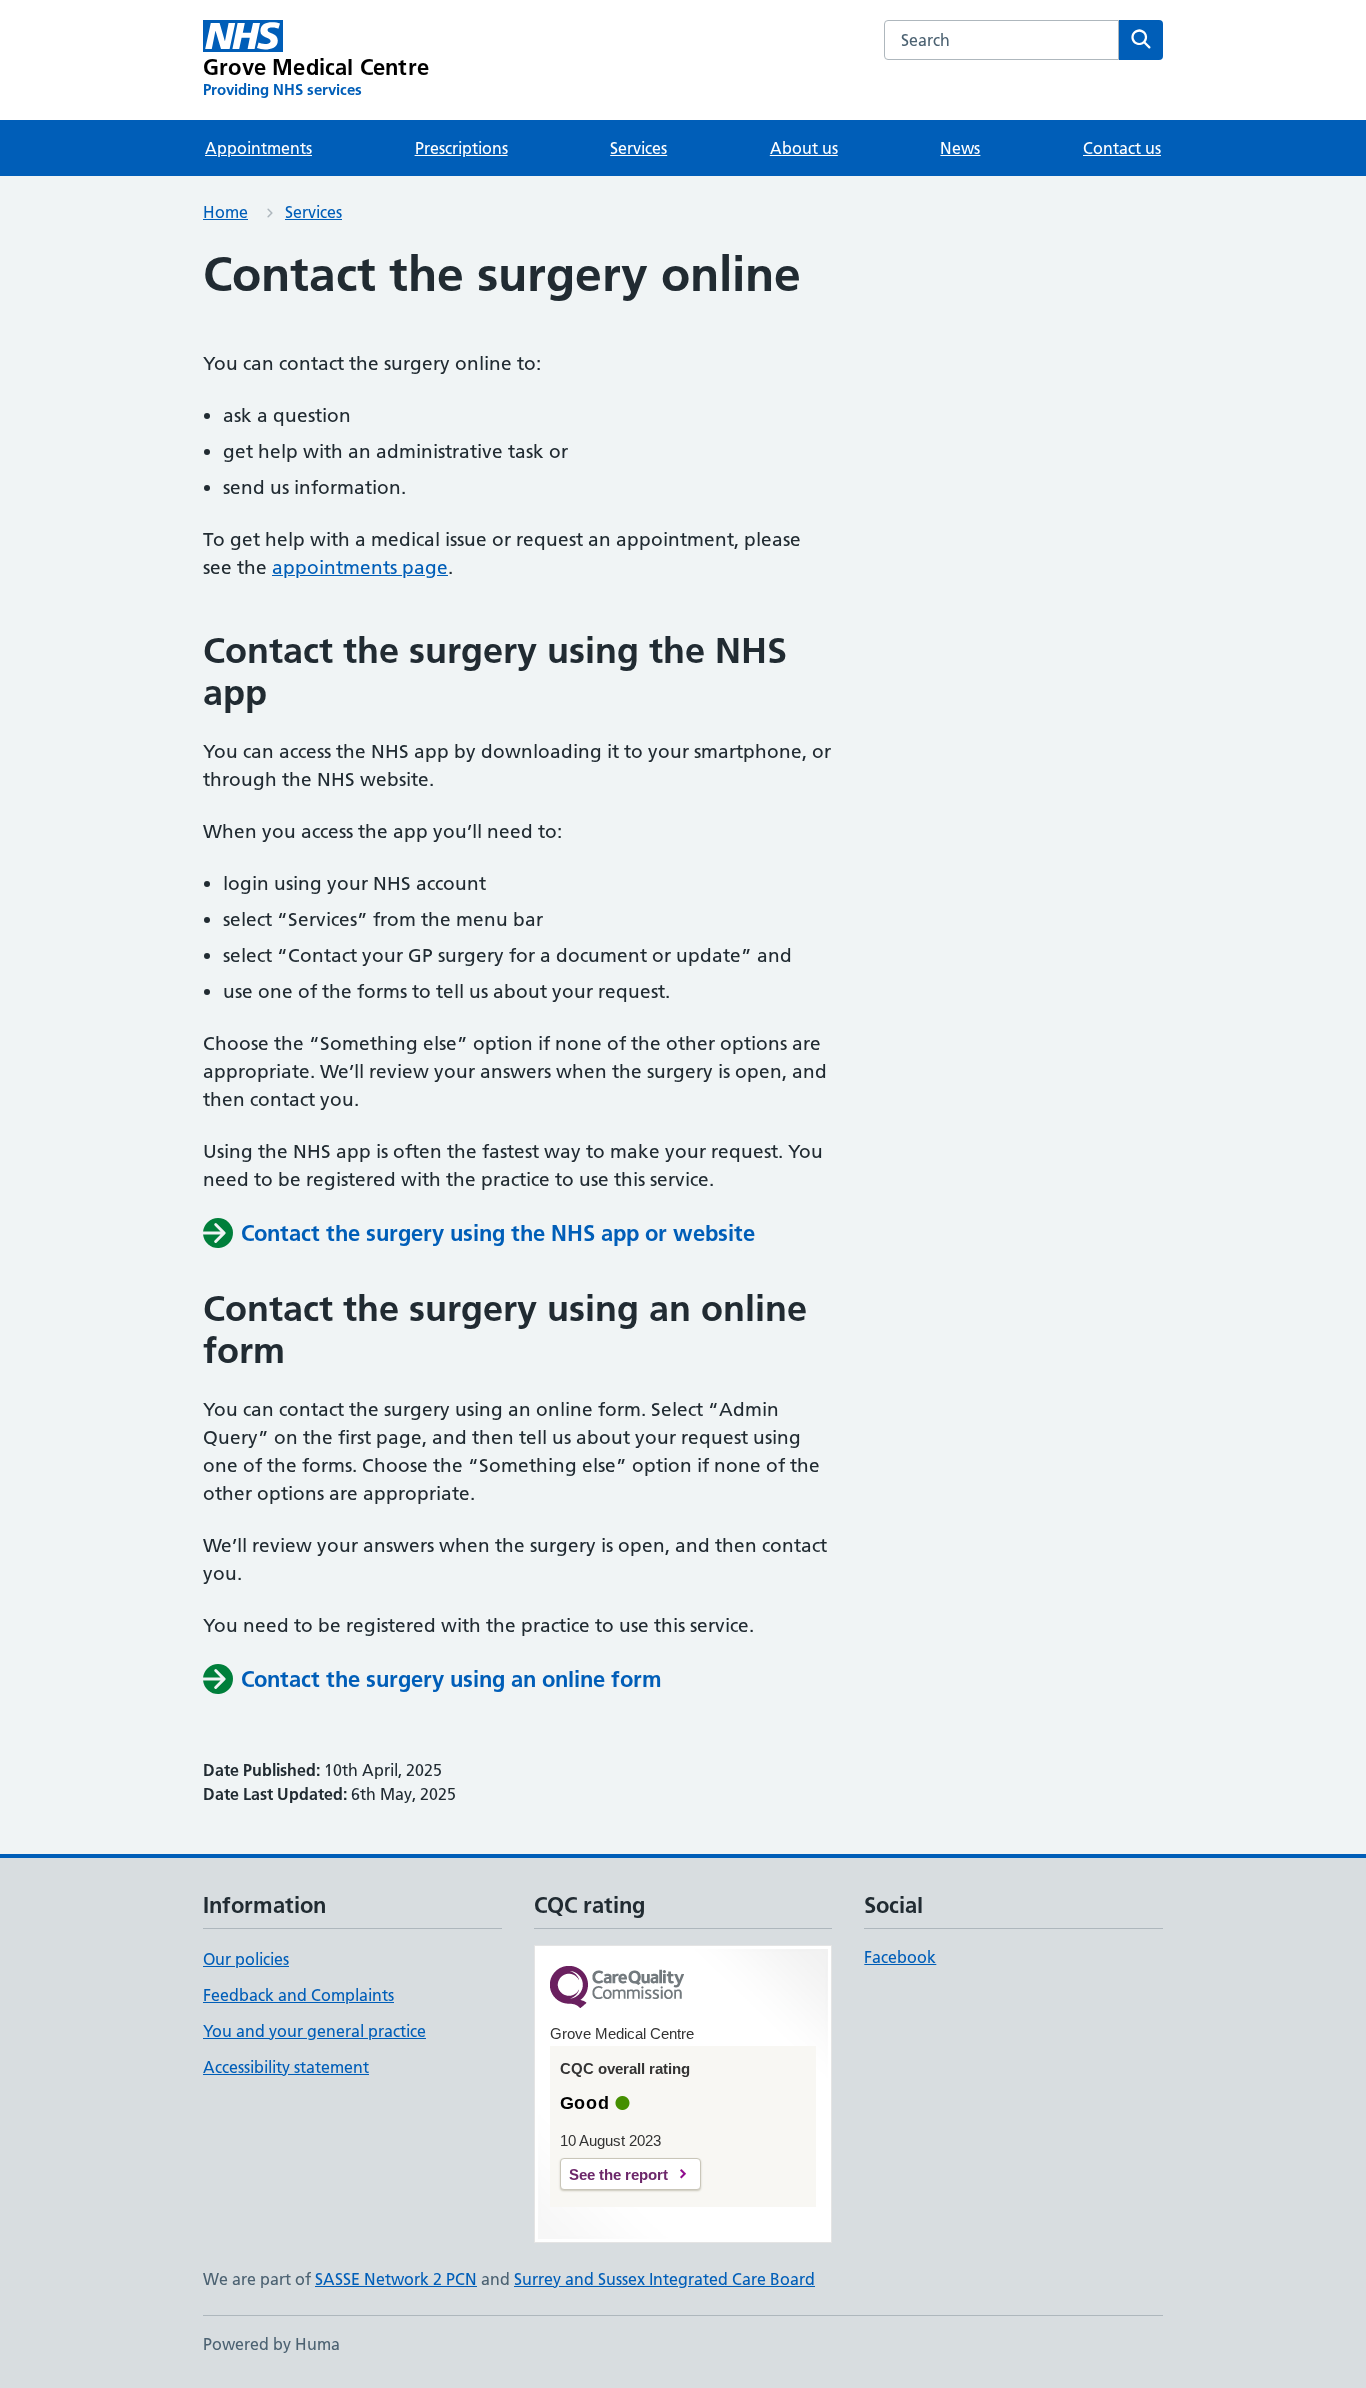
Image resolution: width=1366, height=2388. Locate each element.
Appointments (258, 148)
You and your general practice (314, 2031)
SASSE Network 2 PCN (396, 2279)
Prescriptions (461, 148)
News (960, 148)
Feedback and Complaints (298, 1995)
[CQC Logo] (617, 1988)
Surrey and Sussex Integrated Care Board (664, 2279)
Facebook (900, 1957)
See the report (618, 2174)
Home (225, 212)
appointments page (360, 567)
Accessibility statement (286, 2067)
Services (638, 148)
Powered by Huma (271, 2344)
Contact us (1122, 148)
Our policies (246, 1959)
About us (804, 148)
